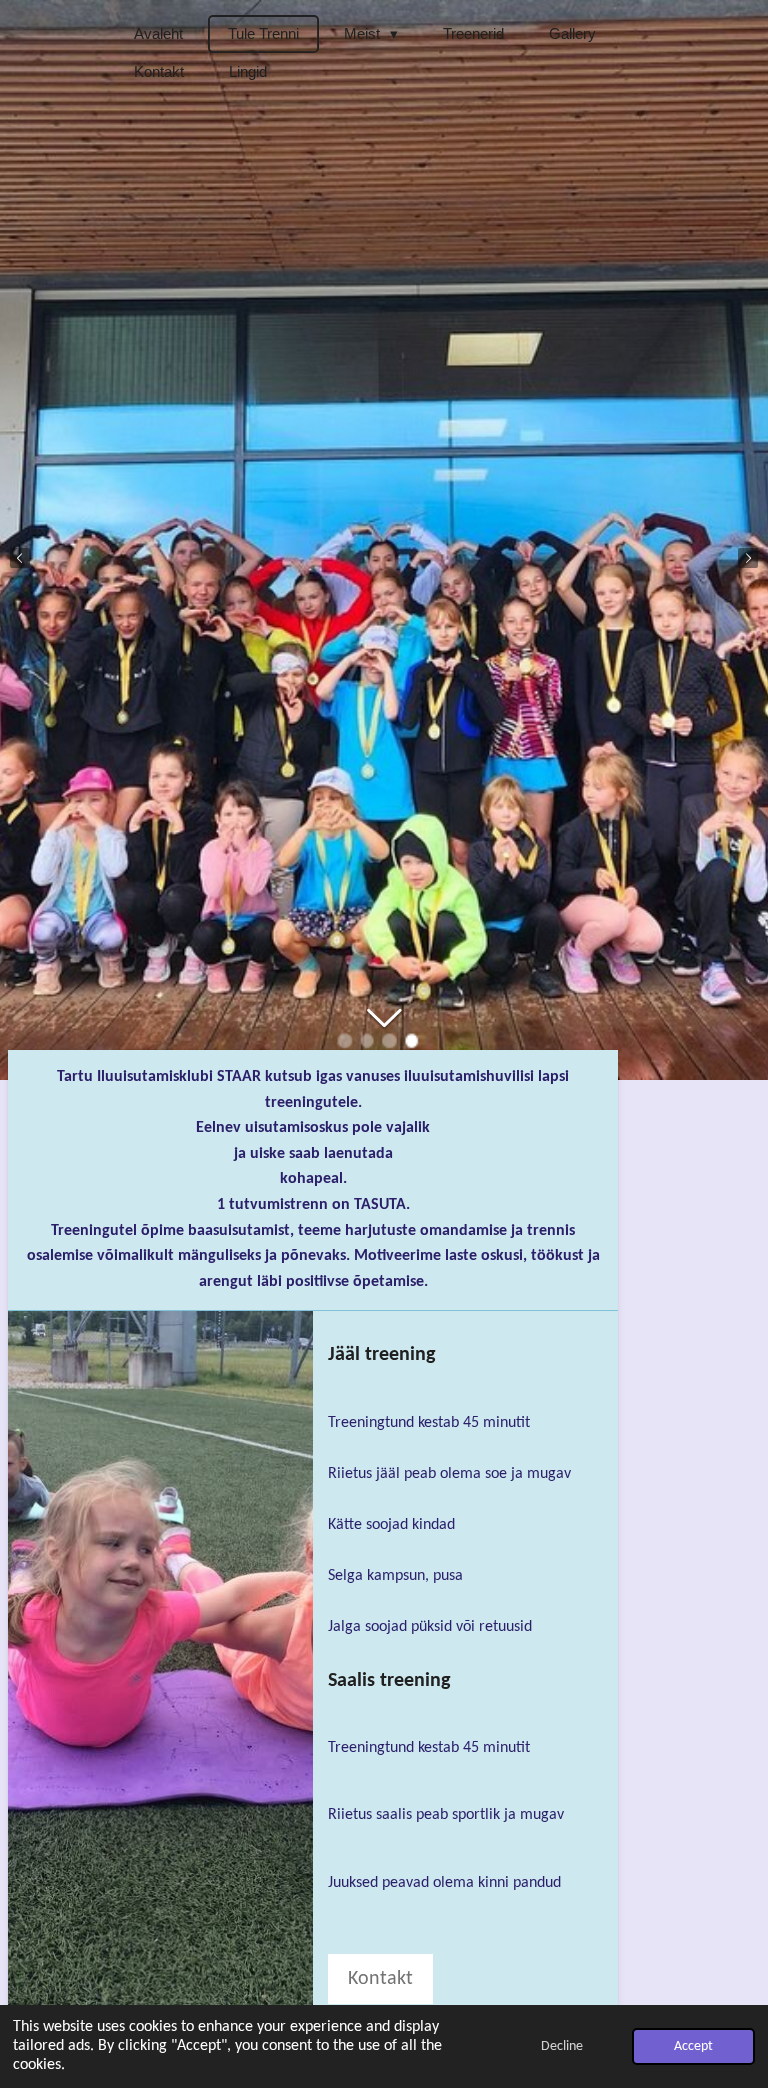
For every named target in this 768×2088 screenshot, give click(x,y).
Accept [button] (693, 2046)
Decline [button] (562, 2046)
